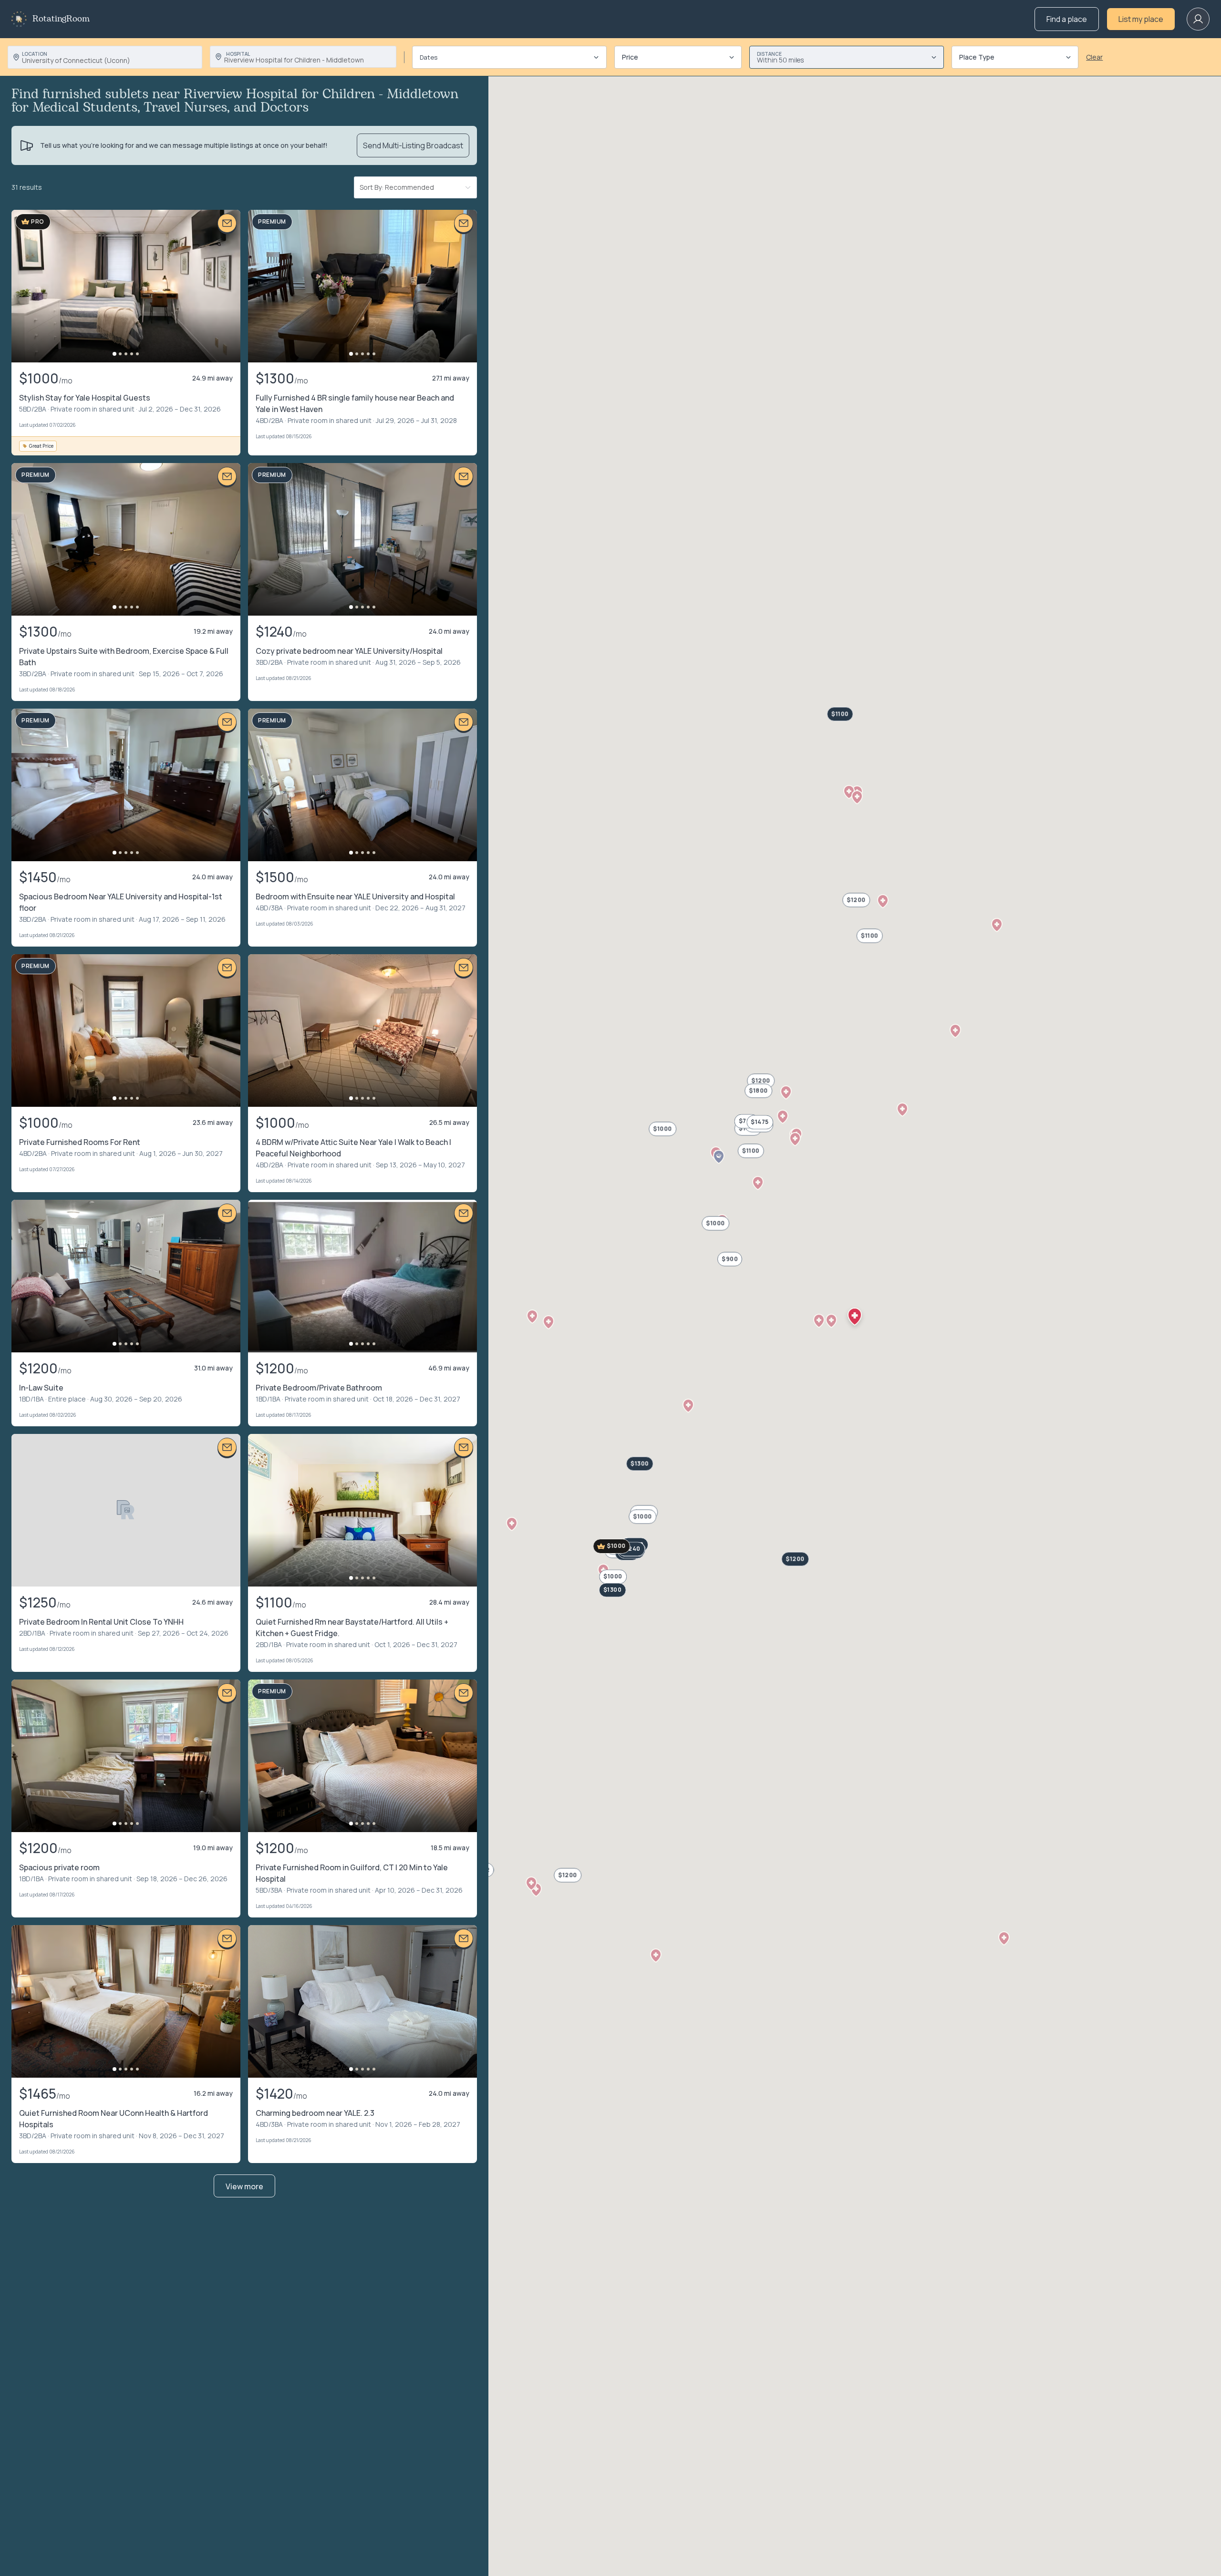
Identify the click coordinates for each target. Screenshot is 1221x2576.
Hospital (238, 54)
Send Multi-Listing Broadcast (413, 145)
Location (35, 54)
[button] (849, 792)
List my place (1141, 19)
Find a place (1067, 19)
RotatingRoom (61, 19)
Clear (1094, 57)
